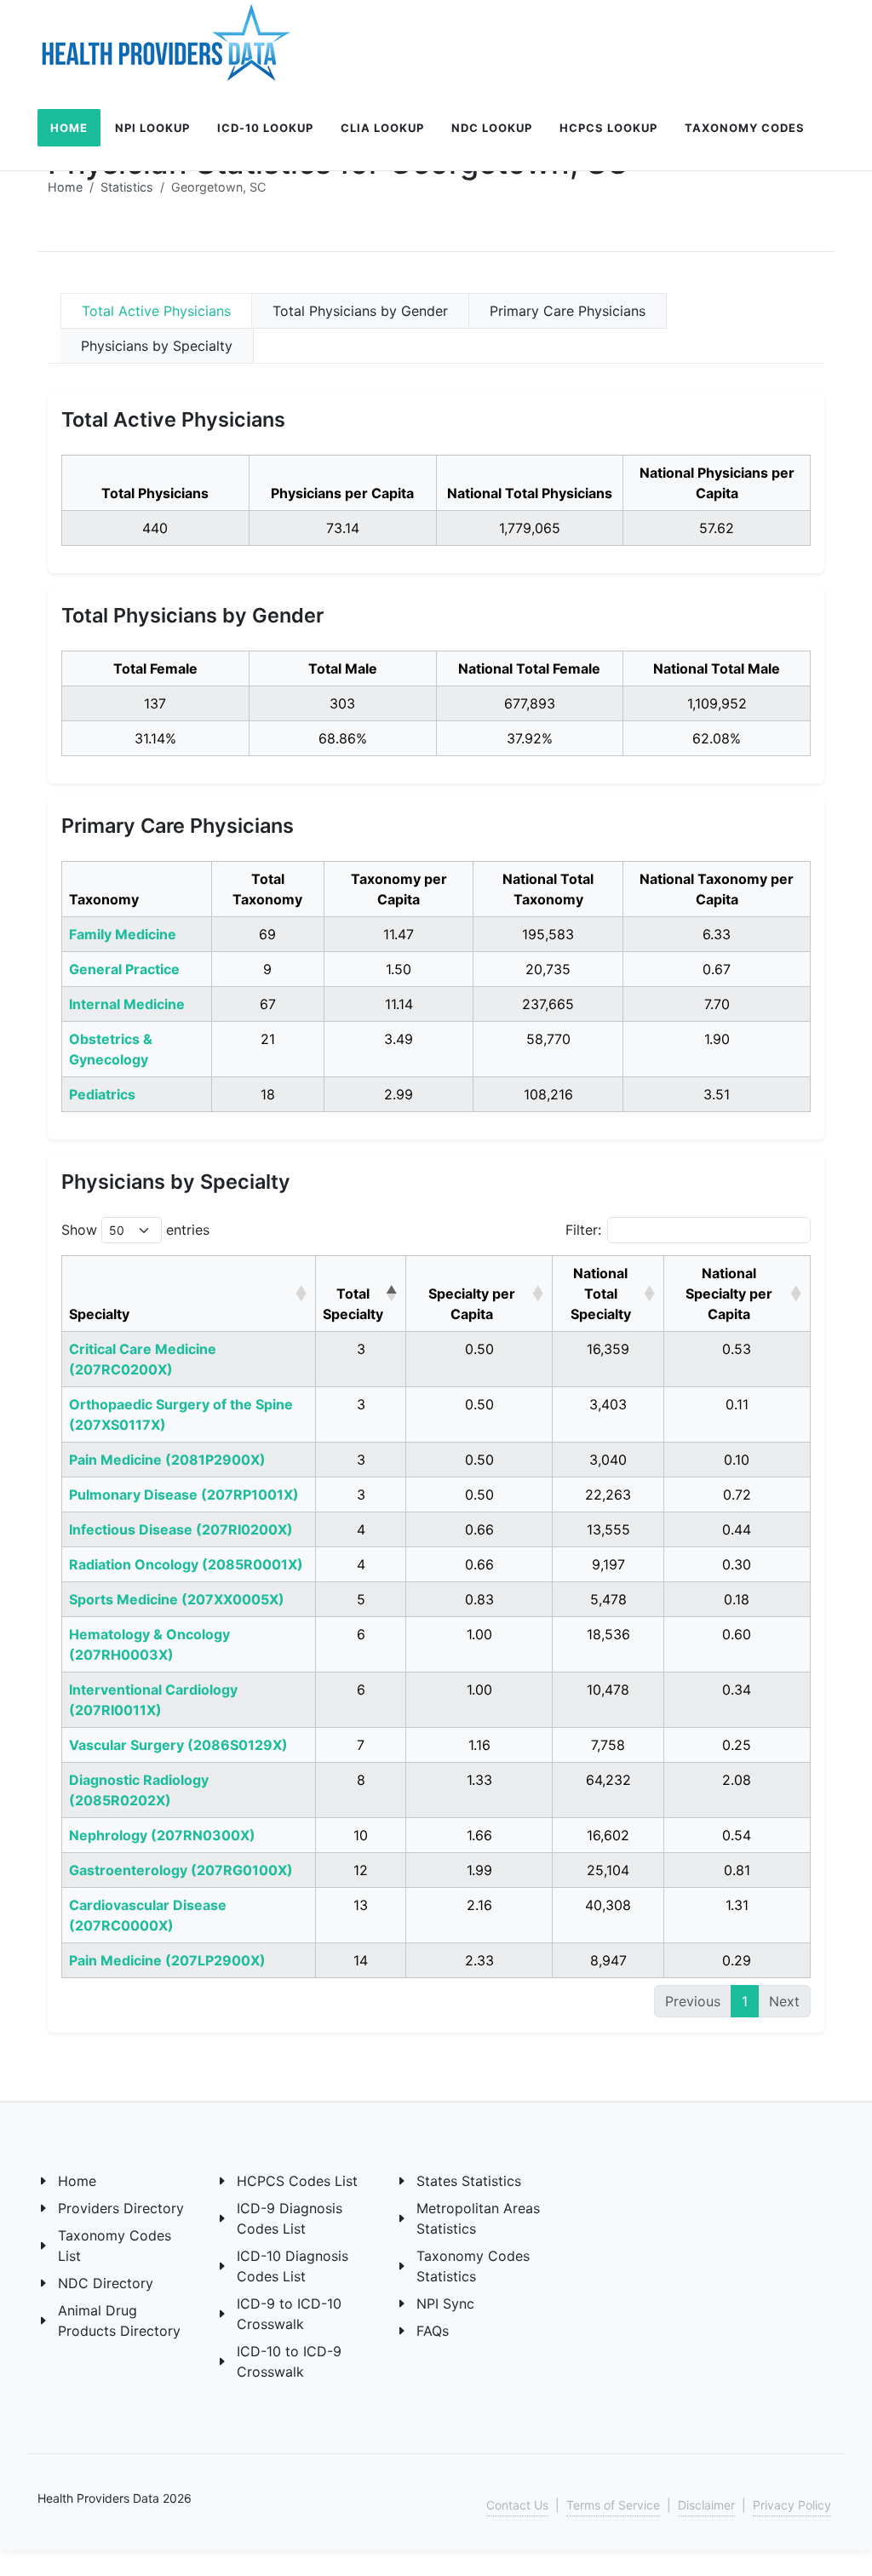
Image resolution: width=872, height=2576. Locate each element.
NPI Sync (445, 2303)
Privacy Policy (792, 2505)
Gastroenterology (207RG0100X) (181, 1870)
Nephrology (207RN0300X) (162, 1835)
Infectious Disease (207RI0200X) (181, 1529)
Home (65, 187)
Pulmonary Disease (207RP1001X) (184, 1495)
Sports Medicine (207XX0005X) (177, 1599)
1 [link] (745, 2001)
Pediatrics (102, 1094)
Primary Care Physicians (568, 311)
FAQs (433, 2331)
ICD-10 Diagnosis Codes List (293, 2266)
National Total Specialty (601, 1294)
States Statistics (469, 2181)
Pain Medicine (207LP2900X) (167, 1960)
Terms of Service (613, 2505)
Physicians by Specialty (157, 346)
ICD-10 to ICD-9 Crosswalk (289, 2361)
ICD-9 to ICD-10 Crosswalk (289, 2314)
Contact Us (517, 2505)
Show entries (135, 1230)
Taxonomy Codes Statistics (473, 2266)
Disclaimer (706, 2505)
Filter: (583, 1230)
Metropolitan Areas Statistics (478, 2218)
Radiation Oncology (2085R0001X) (186, 1564)
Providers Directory (121, 2208)
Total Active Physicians (156, 311)
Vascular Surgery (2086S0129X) (178, 1745)
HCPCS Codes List (297, 2181)
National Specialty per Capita (729, 1294)
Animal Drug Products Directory (119, 2321)
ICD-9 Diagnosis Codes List (290, 2218)
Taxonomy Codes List (115, 2246)
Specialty (99, 1314)
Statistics (127, 187)
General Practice (124, 969)
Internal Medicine (127, 1004)
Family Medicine (123, 934)
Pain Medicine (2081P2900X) (167, 1460)
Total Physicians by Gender (360, 311)
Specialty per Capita (472, 1304)
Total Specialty (353, 1304)
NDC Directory (106, 2283)
